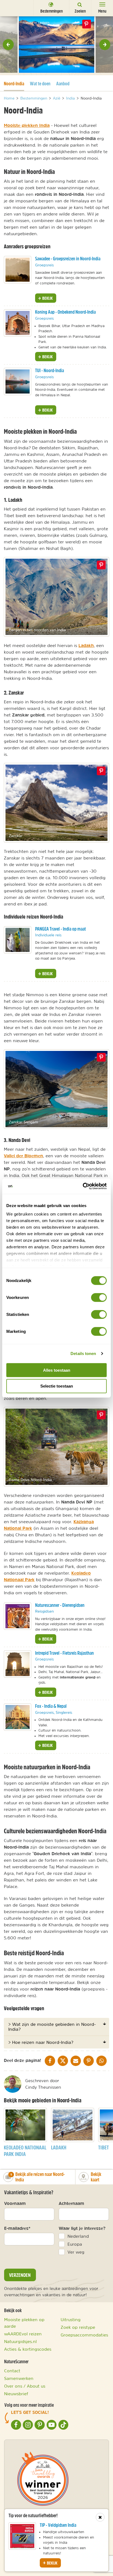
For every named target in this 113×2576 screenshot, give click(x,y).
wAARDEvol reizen (23, 2334)
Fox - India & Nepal (51, 1706)
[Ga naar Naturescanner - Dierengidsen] (18, 1616)
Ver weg (76, 2252)
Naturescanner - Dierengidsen (60, 1605)
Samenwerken (19, 2378)
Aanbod (63, 84)
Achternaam (71, 2203)
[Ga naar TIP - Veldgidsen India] (22, 2536)
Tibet (104, 2147)
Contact (12, 2371)
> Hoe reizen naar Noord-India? (41, 2042)
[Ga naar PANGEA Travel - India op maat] (18, 940)
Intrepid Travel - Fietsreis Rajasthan (64, 1653)
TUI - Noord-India (50, 370)
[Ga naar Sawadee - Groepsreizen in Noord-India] (18, 270)
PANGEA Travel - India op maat (60, 929)
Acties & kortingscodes (28, 2349)
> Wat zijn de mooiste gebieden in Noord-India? (52, 2027)
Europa (75, 2244)
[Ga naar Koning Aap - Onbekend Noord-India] (18, 323)
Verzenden (20, 2275)
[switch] (99, 1297)
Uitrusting (71, 2319)
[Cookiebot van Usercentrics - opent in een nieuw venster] (83, 1186)
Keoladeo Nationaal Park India (25, 2151)
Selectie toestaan (57, 1386)
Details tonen (83, 1353)
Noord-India (14, 83)
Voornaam (15, 2203)
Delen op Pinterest (86, 24)
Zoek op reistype (78, 2327)
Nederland (78, 2236)
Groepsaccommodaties (84, 2335)
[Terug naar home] (14, 8)
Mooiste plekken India (27, 125)
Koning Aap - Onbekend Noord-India (65, 312)
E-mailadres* (17, 2228)
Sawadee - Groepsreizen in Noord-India (68, 259)
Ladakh (86, 645)
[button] (8, 45)
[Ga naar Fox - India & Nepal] (18, 1717)
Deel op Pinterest (101, 565)
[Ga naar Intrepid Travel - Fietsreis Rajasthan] (18, 1664)
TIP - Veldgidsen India (58, 2525)
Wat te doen (40, 84)
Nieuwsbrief (16, 2394)
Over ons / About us (25, 2386)
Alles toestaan (57, 1370)
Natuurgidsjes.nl (20, 2341)
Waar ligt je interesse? (82, 2228)
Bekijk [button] (47, 298)
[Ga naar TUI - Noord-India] (18, 381)
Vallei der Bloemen (23, 1156)
